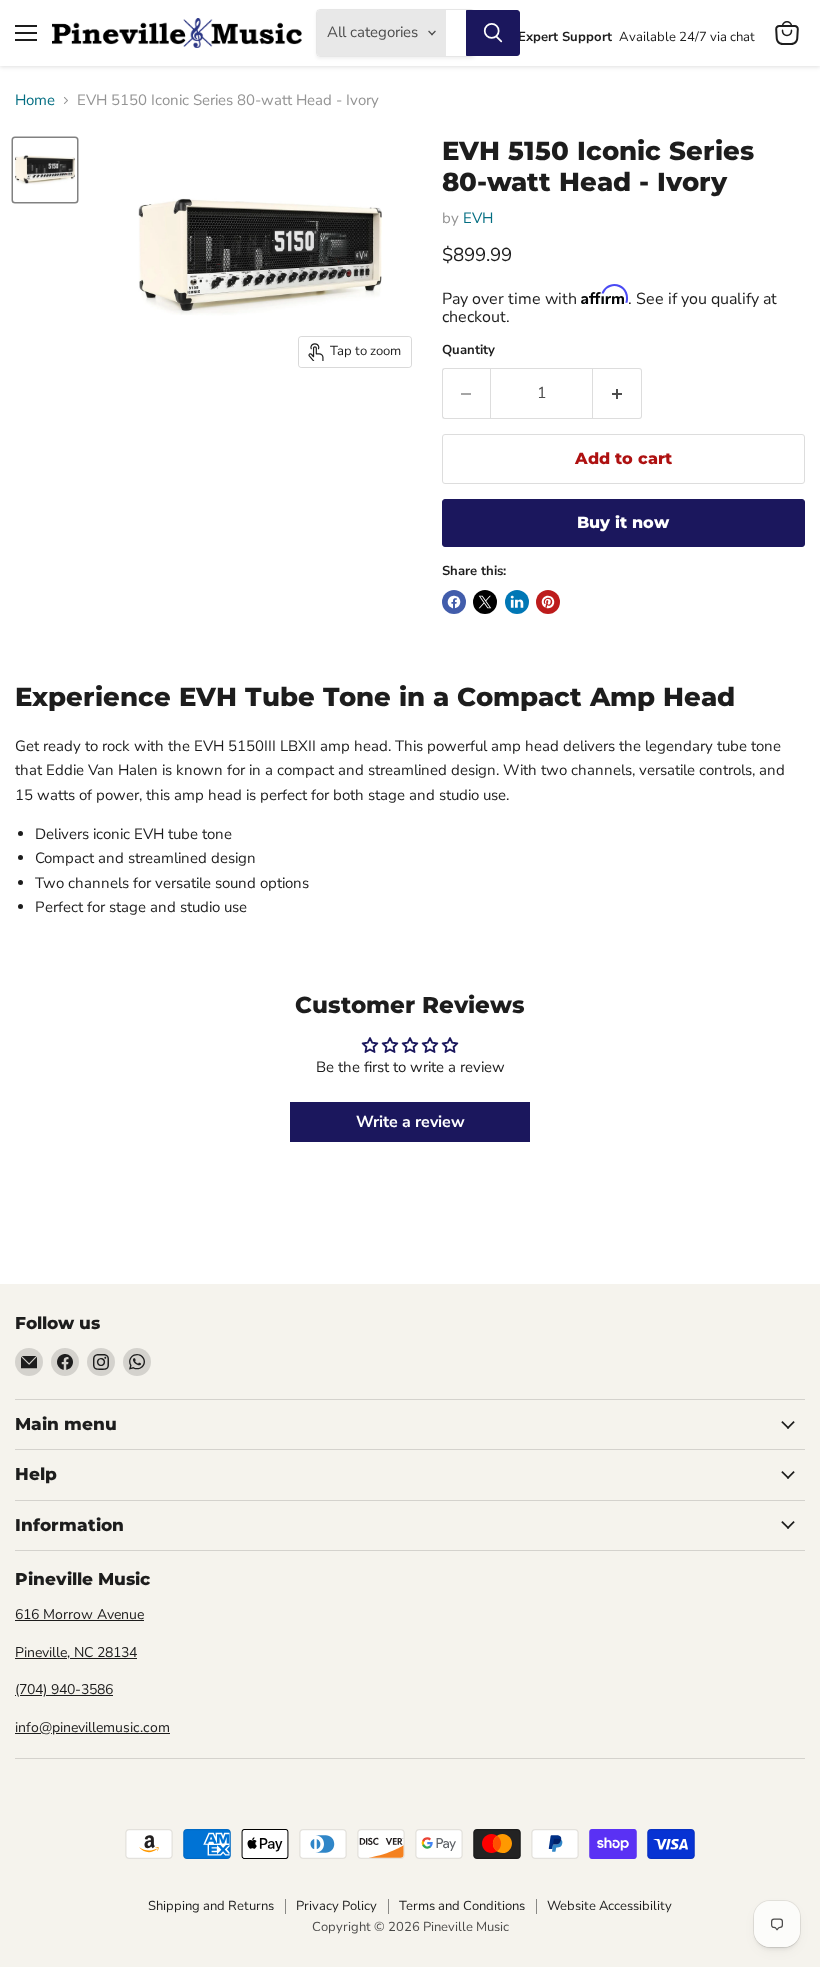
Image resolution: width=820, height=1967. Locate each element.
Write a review (410, 1122)
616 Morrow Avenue (79, 1614)
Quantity (468, 350)
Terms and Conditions (462, 1906)
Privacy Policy (336, 1906)
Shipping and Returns (211, 1906)
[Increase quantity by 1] (617, 393)
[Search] (493, 33)
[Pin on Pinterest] (548, 602)
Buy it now (623, 522)
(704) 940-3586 (64, 1689)
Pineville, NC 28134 (76, 1652)
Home (35, 100)
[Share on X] (485, 602)
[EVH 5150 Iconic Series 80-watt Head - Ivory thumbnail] (45, 170)
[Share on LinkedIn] (517, 602)
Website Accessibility (609, 1906)
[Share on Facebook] (454, 602)
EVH (478, 218)
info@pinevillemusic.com (92, 1727)
